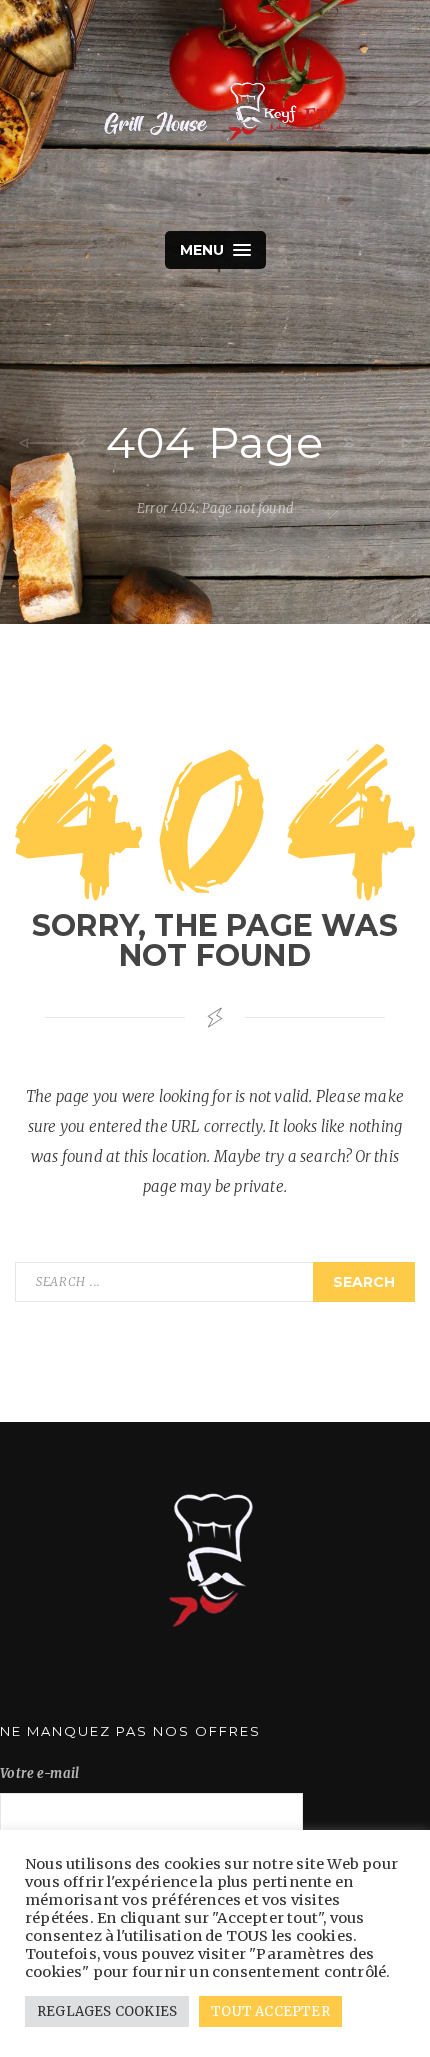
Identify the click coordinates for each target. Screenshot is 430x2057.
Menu (204, 250)
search (364, 1282)
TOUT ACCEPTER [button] (270, 2011)
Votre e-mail (40, 1773)
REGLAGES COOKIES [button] (107, 2011)
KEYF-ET (215, 110)
